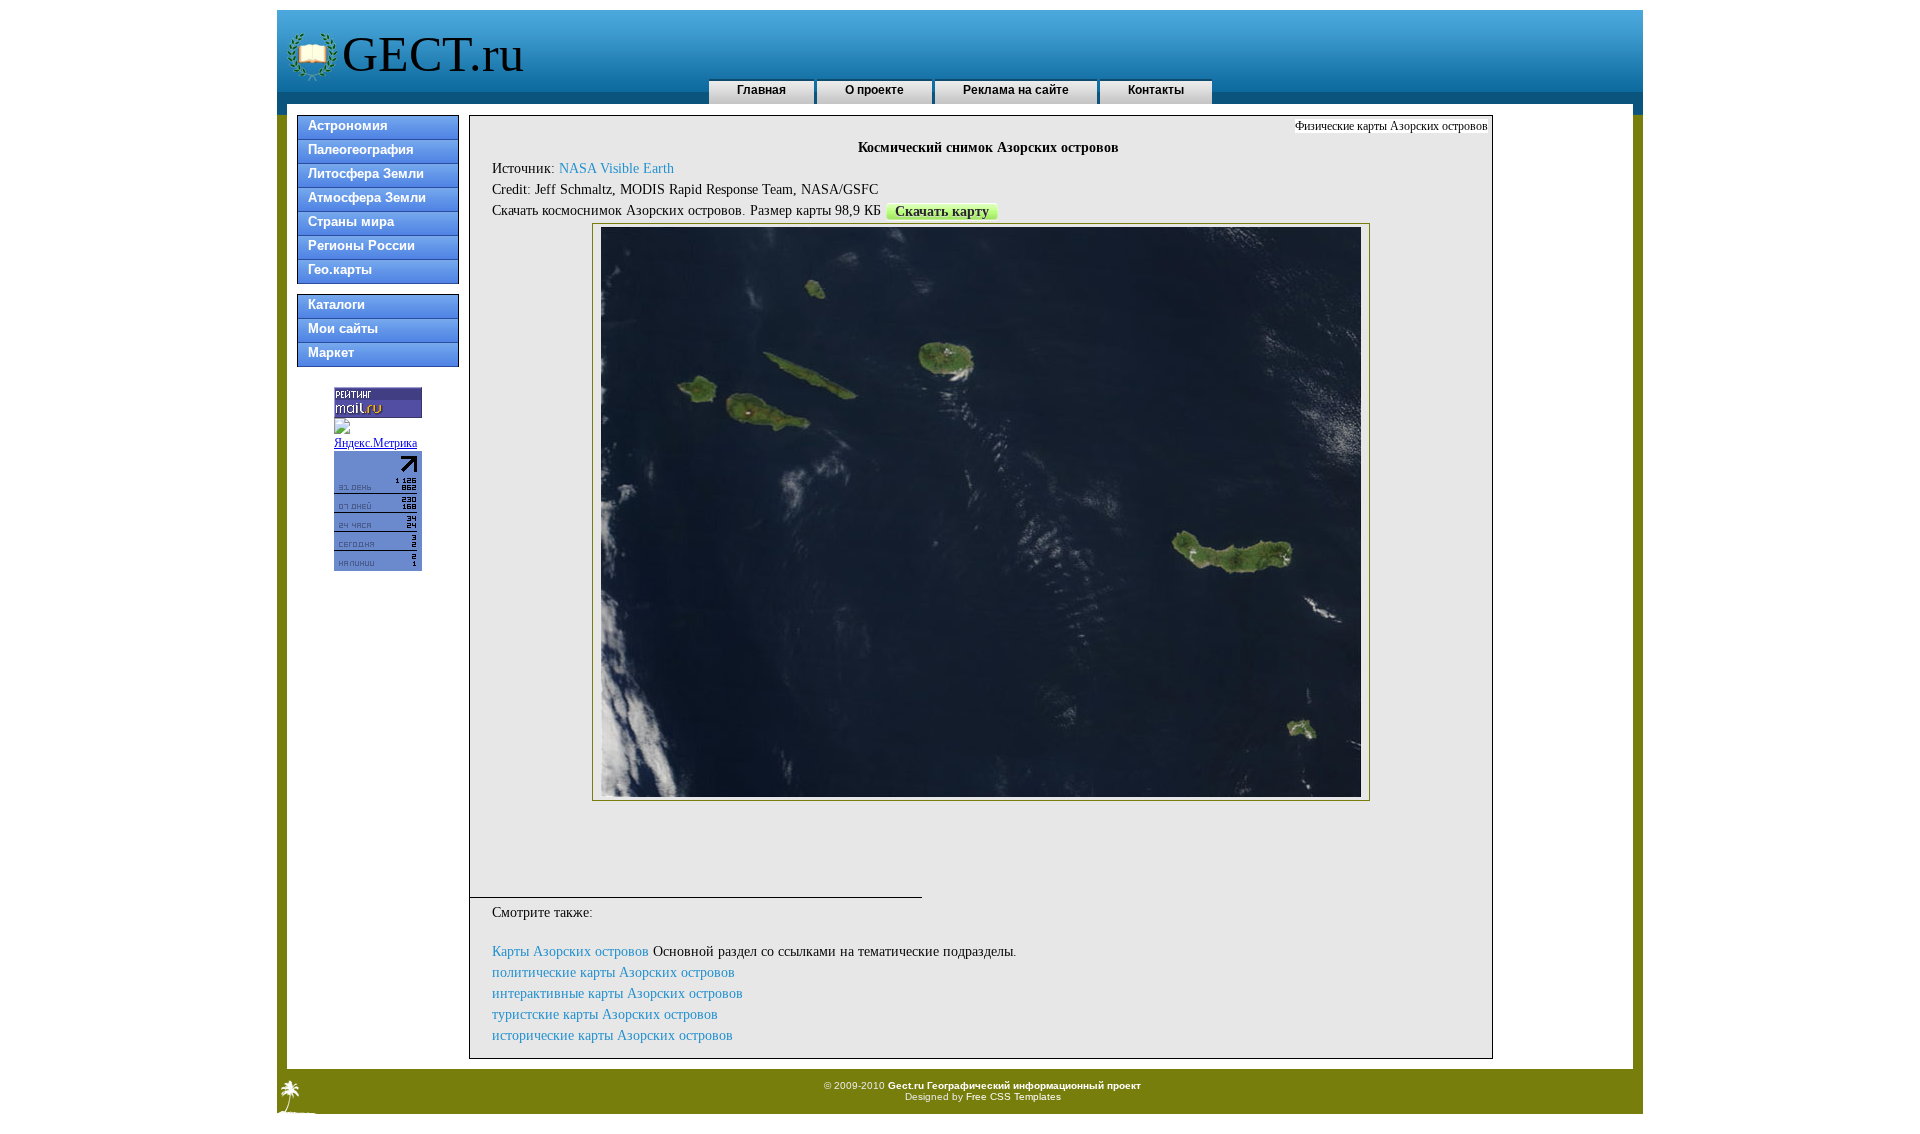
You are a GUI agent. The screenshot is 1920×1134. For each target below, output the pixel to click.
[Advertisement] (981, 846)
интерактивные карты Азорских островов (617, 993)
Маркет (331, 352)
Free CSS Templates (1013, 1096)
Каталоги (336, 304)
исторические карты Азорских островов (612, 1035)
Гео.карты (340, 269)
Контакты (1156, 90)
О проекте (874, 90)
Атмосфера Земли (367, 197)
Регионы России (361, 245)
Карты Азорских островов (570, 951)
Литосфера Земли (366, 173)
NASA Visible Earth (616, 168)
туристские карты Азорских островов (605, 1014)
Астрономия (348, 125)
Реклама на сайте (1016, 90)
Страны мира (351, 221)
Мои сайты (343, 328)
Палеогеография (361, 149)
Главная (761, 90)
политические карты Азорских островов (613, 972)
